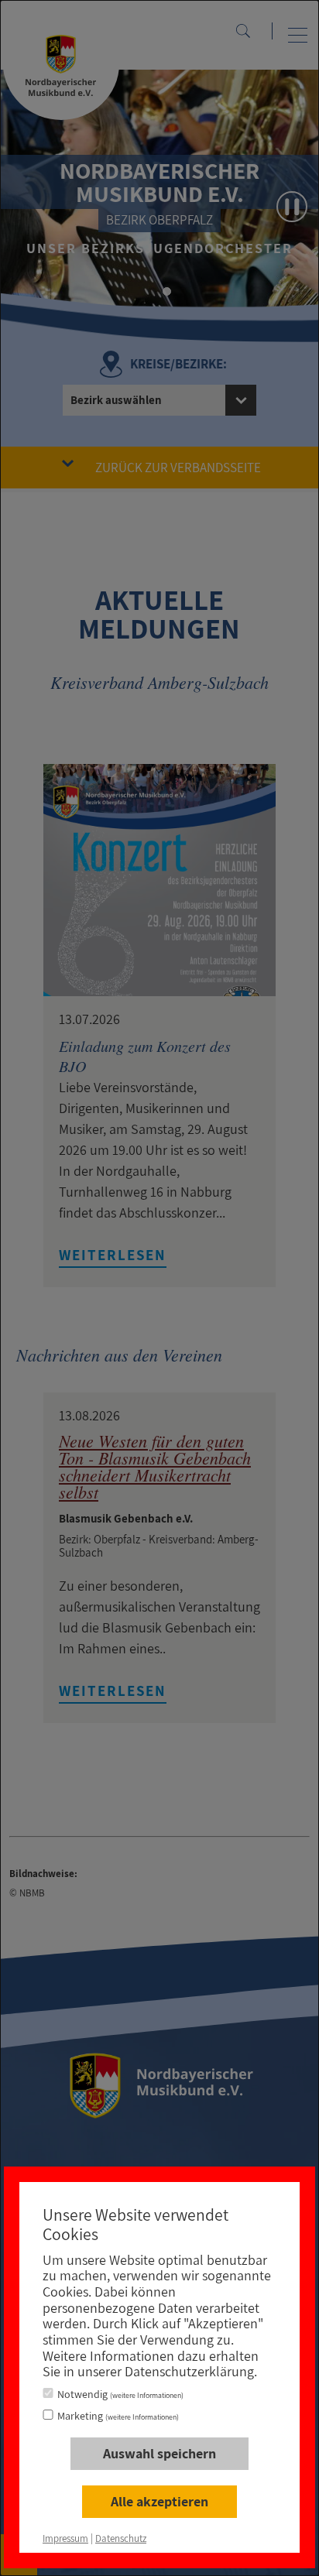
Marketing (118, 2416)
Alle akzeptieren (159, 2501)
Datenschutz (121, 2538)
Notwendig (120, 2394)
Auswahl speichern (159, 2453)
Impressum (65, 2538)
